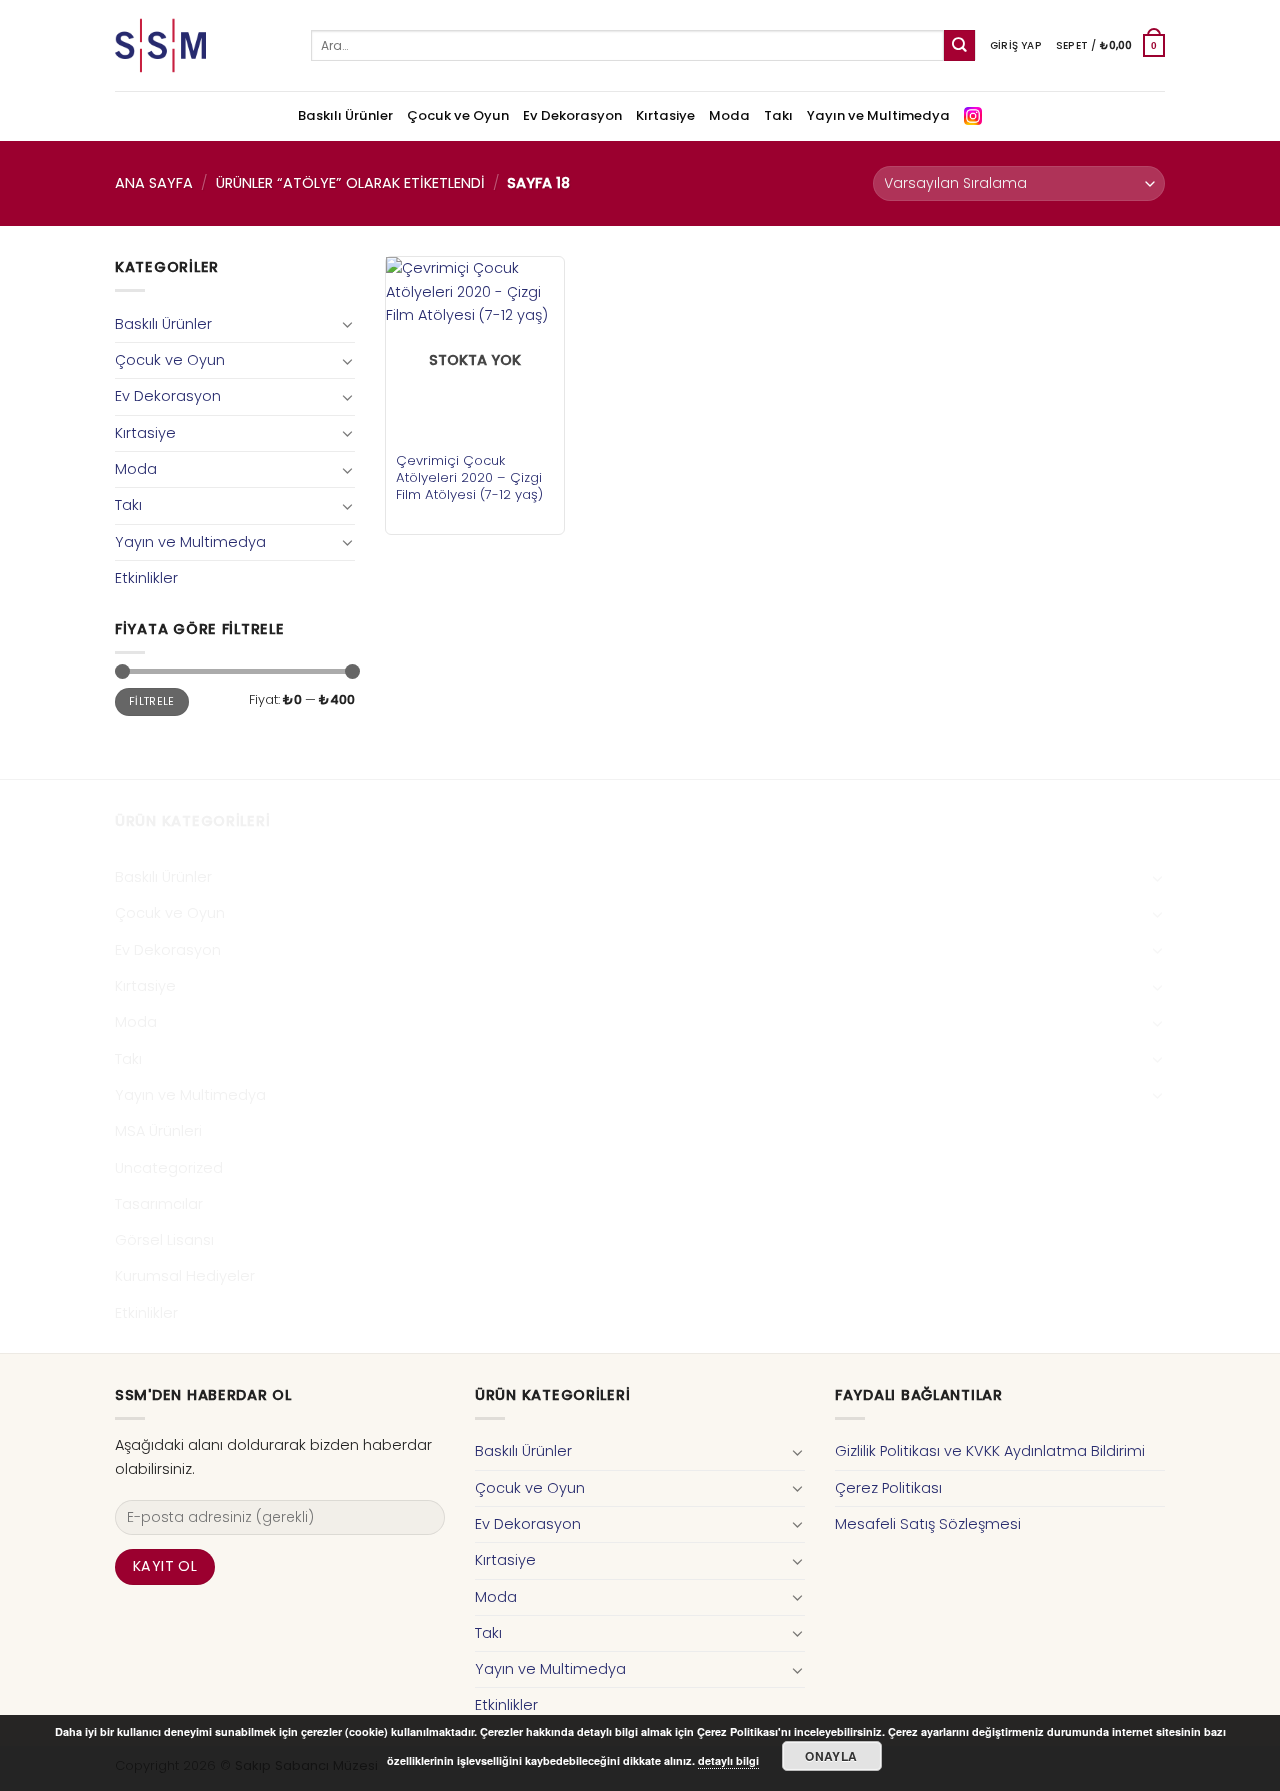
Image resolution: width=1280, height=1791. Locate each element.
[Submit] (959, 45)
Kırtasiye (665, 115)
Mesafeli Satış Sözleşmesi (928, 1524)
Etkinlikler (146, 578)
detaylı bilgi (728, 1760)
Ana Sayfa (154, 183)
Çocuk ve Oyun (458, 115)
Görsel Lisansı (164, 1240)
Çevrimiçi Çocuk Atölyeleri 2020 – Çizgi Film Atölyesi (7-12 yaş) (469, 477)
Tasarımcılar (159, 1204)
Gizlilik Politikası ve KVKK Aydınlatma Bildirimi (990, 1451)
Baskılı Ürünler (345, 115)
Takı (778, 115)
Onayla (831, 1756)
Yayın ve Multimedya (878, 115)
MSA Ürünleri (158, 1131)
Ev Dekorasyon (572, 115)
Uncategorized (169, 1168)
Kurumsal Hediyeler (185, 1276)
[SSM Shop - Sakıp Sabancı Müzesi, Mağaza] (198, 45)
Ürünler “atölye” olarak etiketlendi (350, 183)
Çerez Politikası (888, 1488)
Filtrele (152, 701)
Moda (729, 115)
